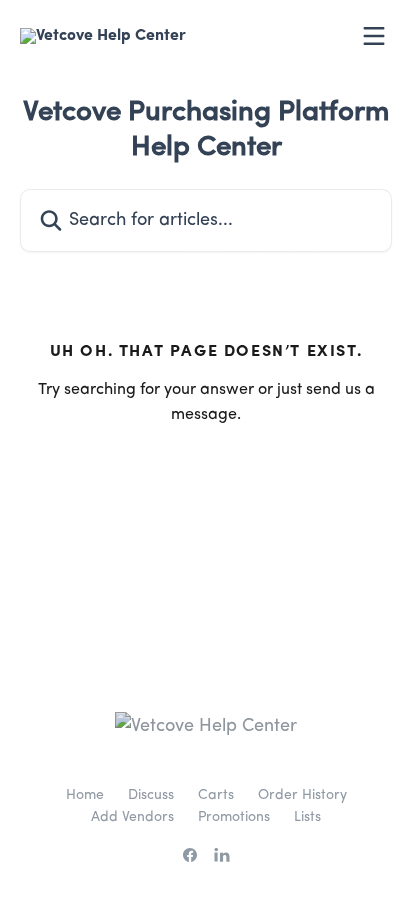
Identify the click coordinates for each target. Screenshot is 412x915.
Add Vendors (132, 817)
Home (85, 795)
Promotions (234, 817)
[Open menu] (374, 36)
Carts (216, 795)
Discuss (151, 795)
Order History (302, 795)
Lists (307, 817)
